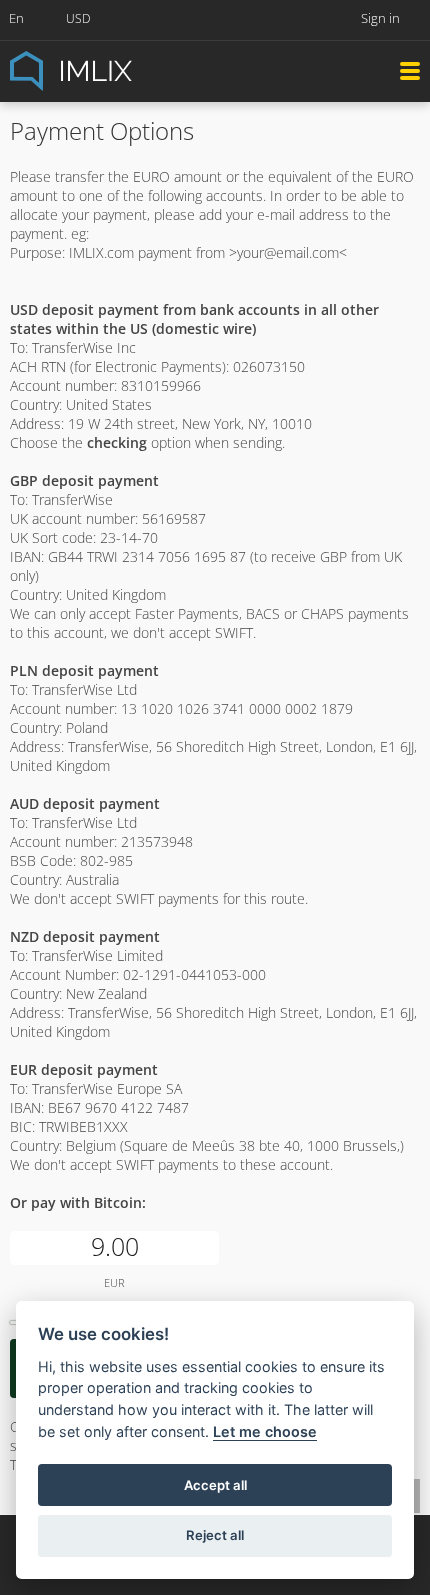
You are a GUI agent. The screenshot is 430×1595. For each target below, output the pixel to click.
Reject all (215, 1535)
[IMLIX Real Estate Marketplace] (120, 69)
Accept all (215, 1485)
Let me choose (265, 1431)
